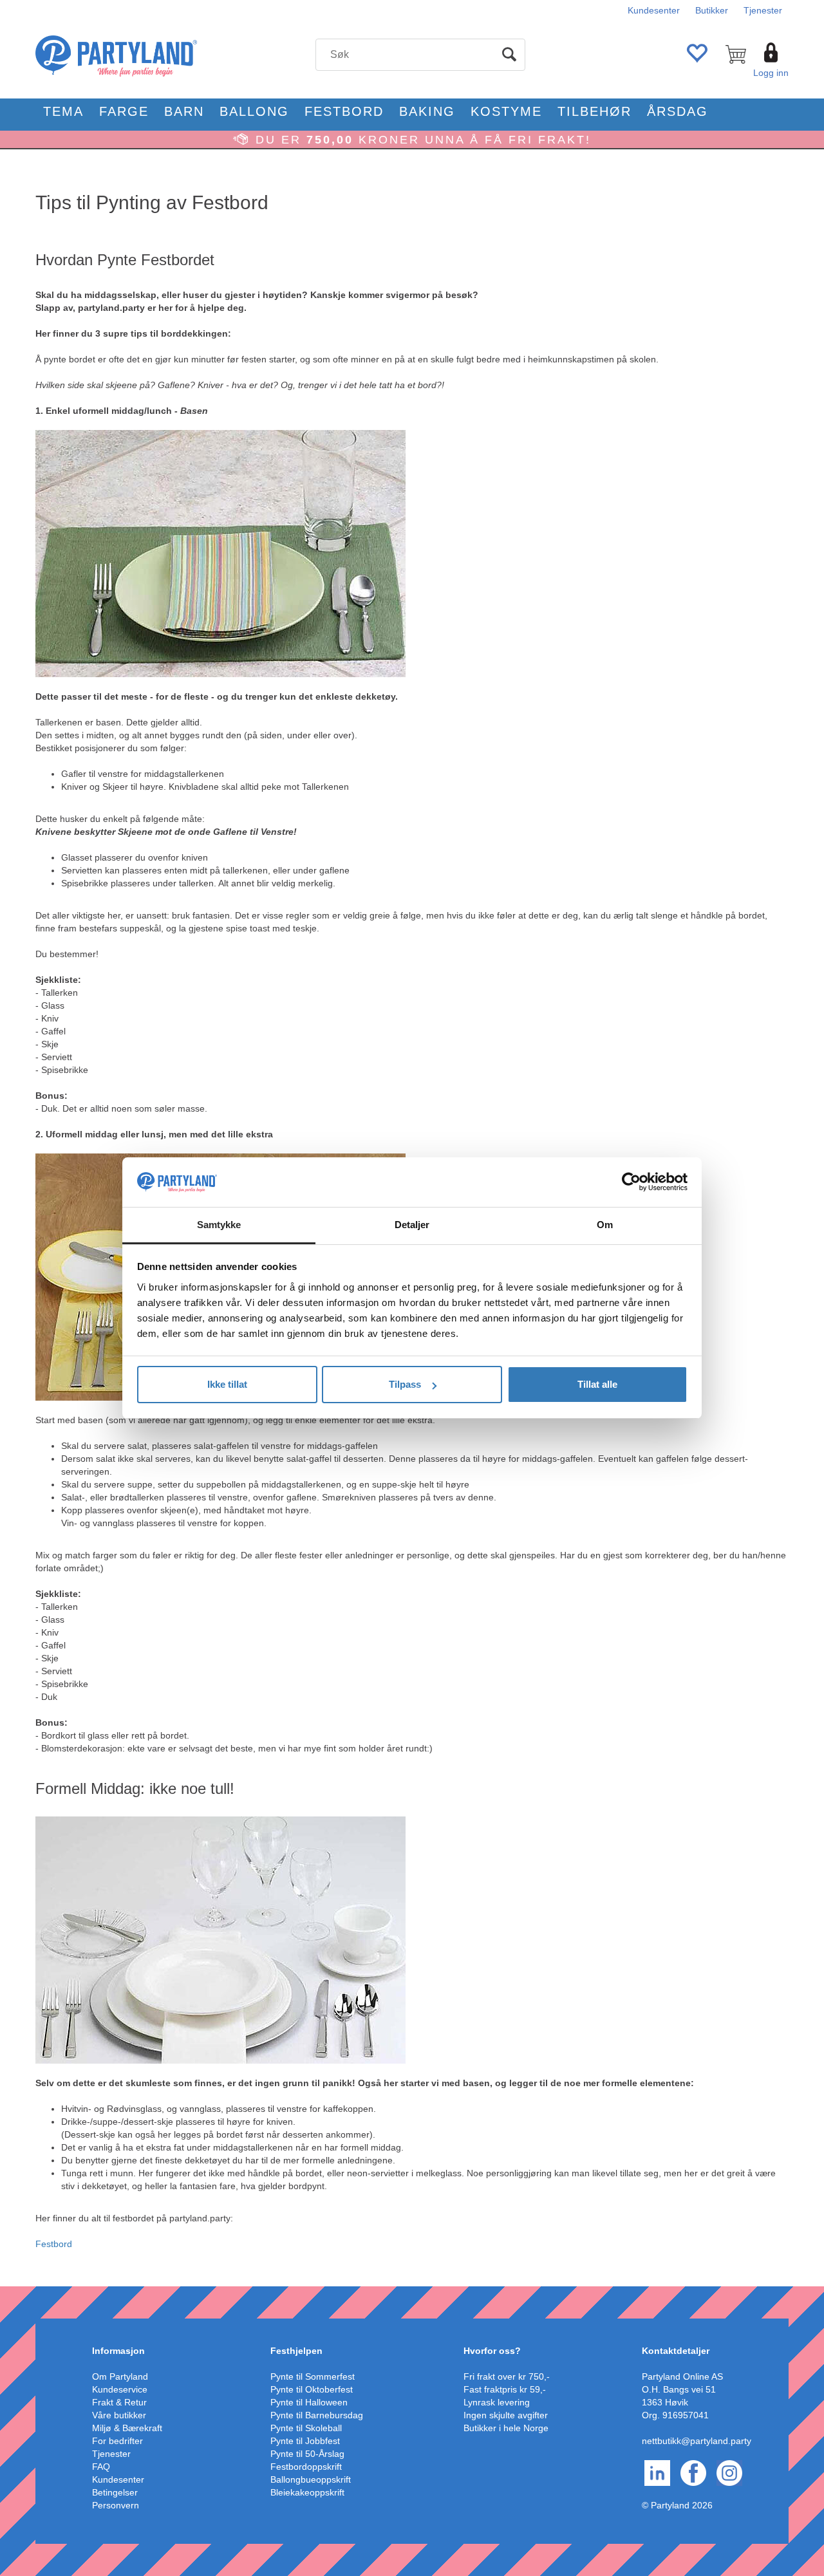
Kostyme (506, 111)
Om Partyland (120, 2376)
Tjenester (763, 10)
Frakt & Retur (119, 2402)
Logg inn (771, 73)
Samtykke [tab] (219, 1225)
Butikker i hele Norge (506, 2428)
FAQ (101, 2467)
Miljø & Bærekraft (127, 2428)
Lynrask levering (497, 2402)
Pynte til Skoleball (306, 2428)
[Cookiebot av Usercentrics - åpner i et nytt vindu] (631, 1182)
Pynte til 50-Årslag (307, 2454)
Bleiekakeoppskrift (307, 2492)
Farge (124, 111)
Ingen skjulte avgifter (506, 2415)
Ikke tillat (227, 1384)
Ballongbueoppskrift (311, 2479)
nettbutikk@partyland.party (697, 2441)
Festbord (344, 111)
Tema (63, 111)
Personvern (116, 2505)
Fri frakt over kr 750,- (507, 2376)
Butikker (712, 10)
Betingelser (115, 2492)
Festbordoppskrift (306, 2467)
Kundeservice (120, 2389)
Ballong (254, 111)
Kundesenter (654, 10)
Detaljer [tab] (412, 1225)
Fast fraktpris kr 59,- (505, 2389)
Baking (427, 111)
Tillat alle (597, 1384)
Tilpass (405, 1384)
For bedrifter (117, 2441)
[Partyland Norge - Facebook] (693, 2472)
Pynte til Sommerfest (313, 2376)
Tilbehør (595, 111)
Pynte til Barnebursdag (317, 2415)
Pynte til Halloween (309, 2402)
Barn (184, 111)
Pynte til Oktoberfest (312, 2389)
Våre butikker (119, 2415)
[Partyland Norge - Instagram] (729, 2472)
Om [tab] (605, 1225)
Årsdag (678, 111)
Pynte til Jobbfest (305, 2441)
